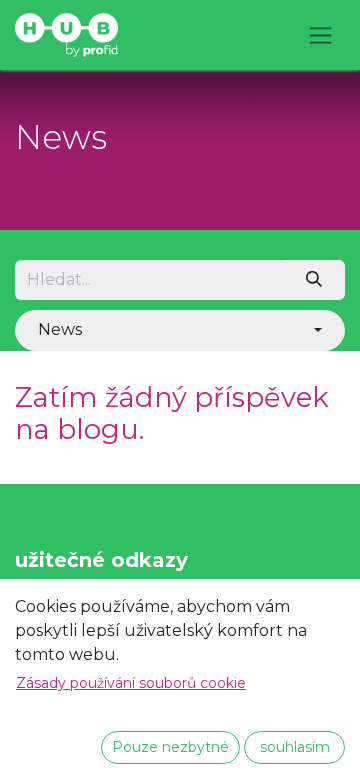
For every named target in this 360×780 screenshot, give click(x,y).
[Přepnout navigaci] (320, 35)
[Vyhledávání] (314, 280)
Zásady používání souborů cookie (131, 683)
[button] (180, 330)
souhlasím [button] (295, 747)
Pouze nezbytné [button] (170, 747)
